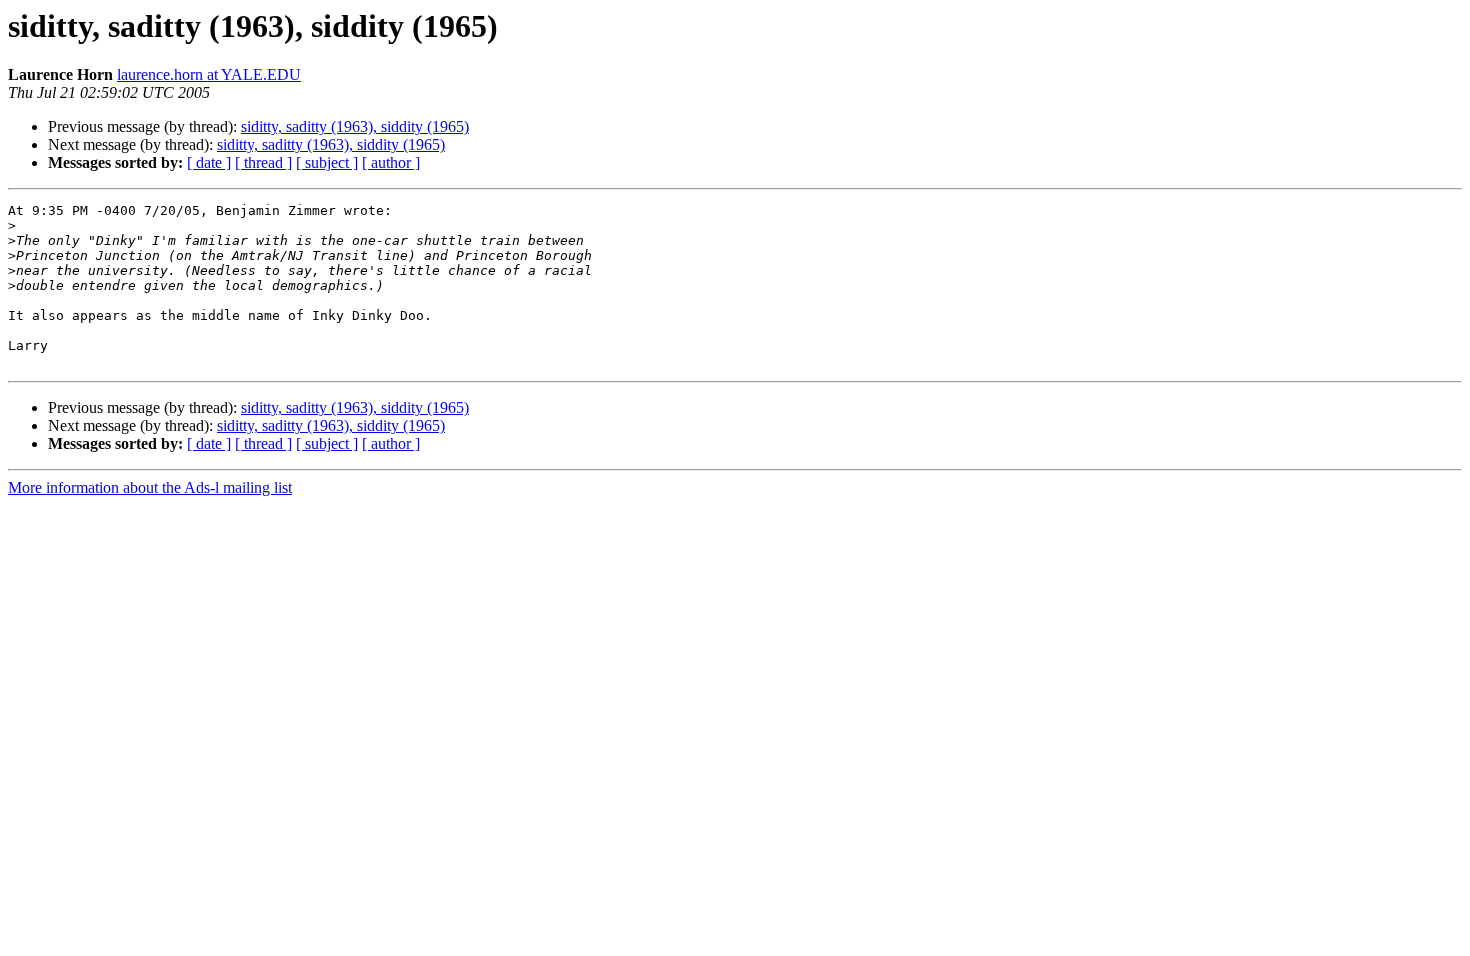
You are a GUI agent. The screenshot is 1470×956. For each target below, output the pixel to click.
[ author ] (391, 162)
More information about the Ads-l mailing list (150, 487)
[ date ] (209, 162)
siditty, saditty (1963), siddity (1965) (355, 126)
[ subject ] (327, 162)
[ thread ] (263, 162)
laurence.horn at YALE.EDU (209, 74)
